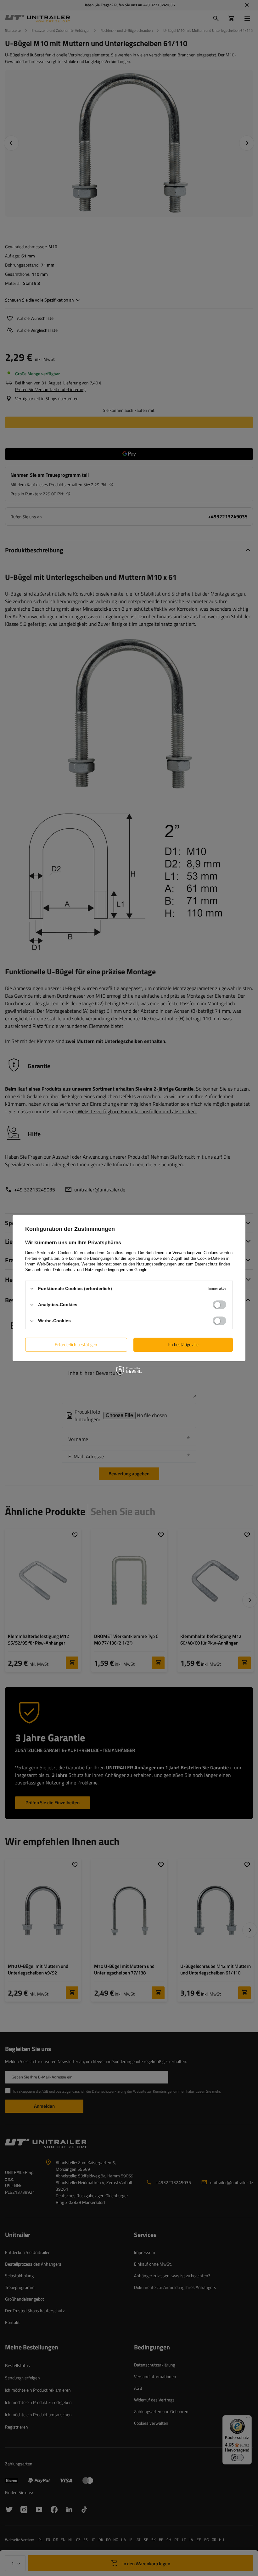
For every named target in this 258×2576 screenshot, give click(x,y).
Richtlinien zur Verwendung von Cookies (182, 1252)
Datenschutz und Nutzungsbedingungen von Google (100, 1269)
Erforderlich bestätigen (76, 1344)
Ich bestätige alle (183, 1344)
